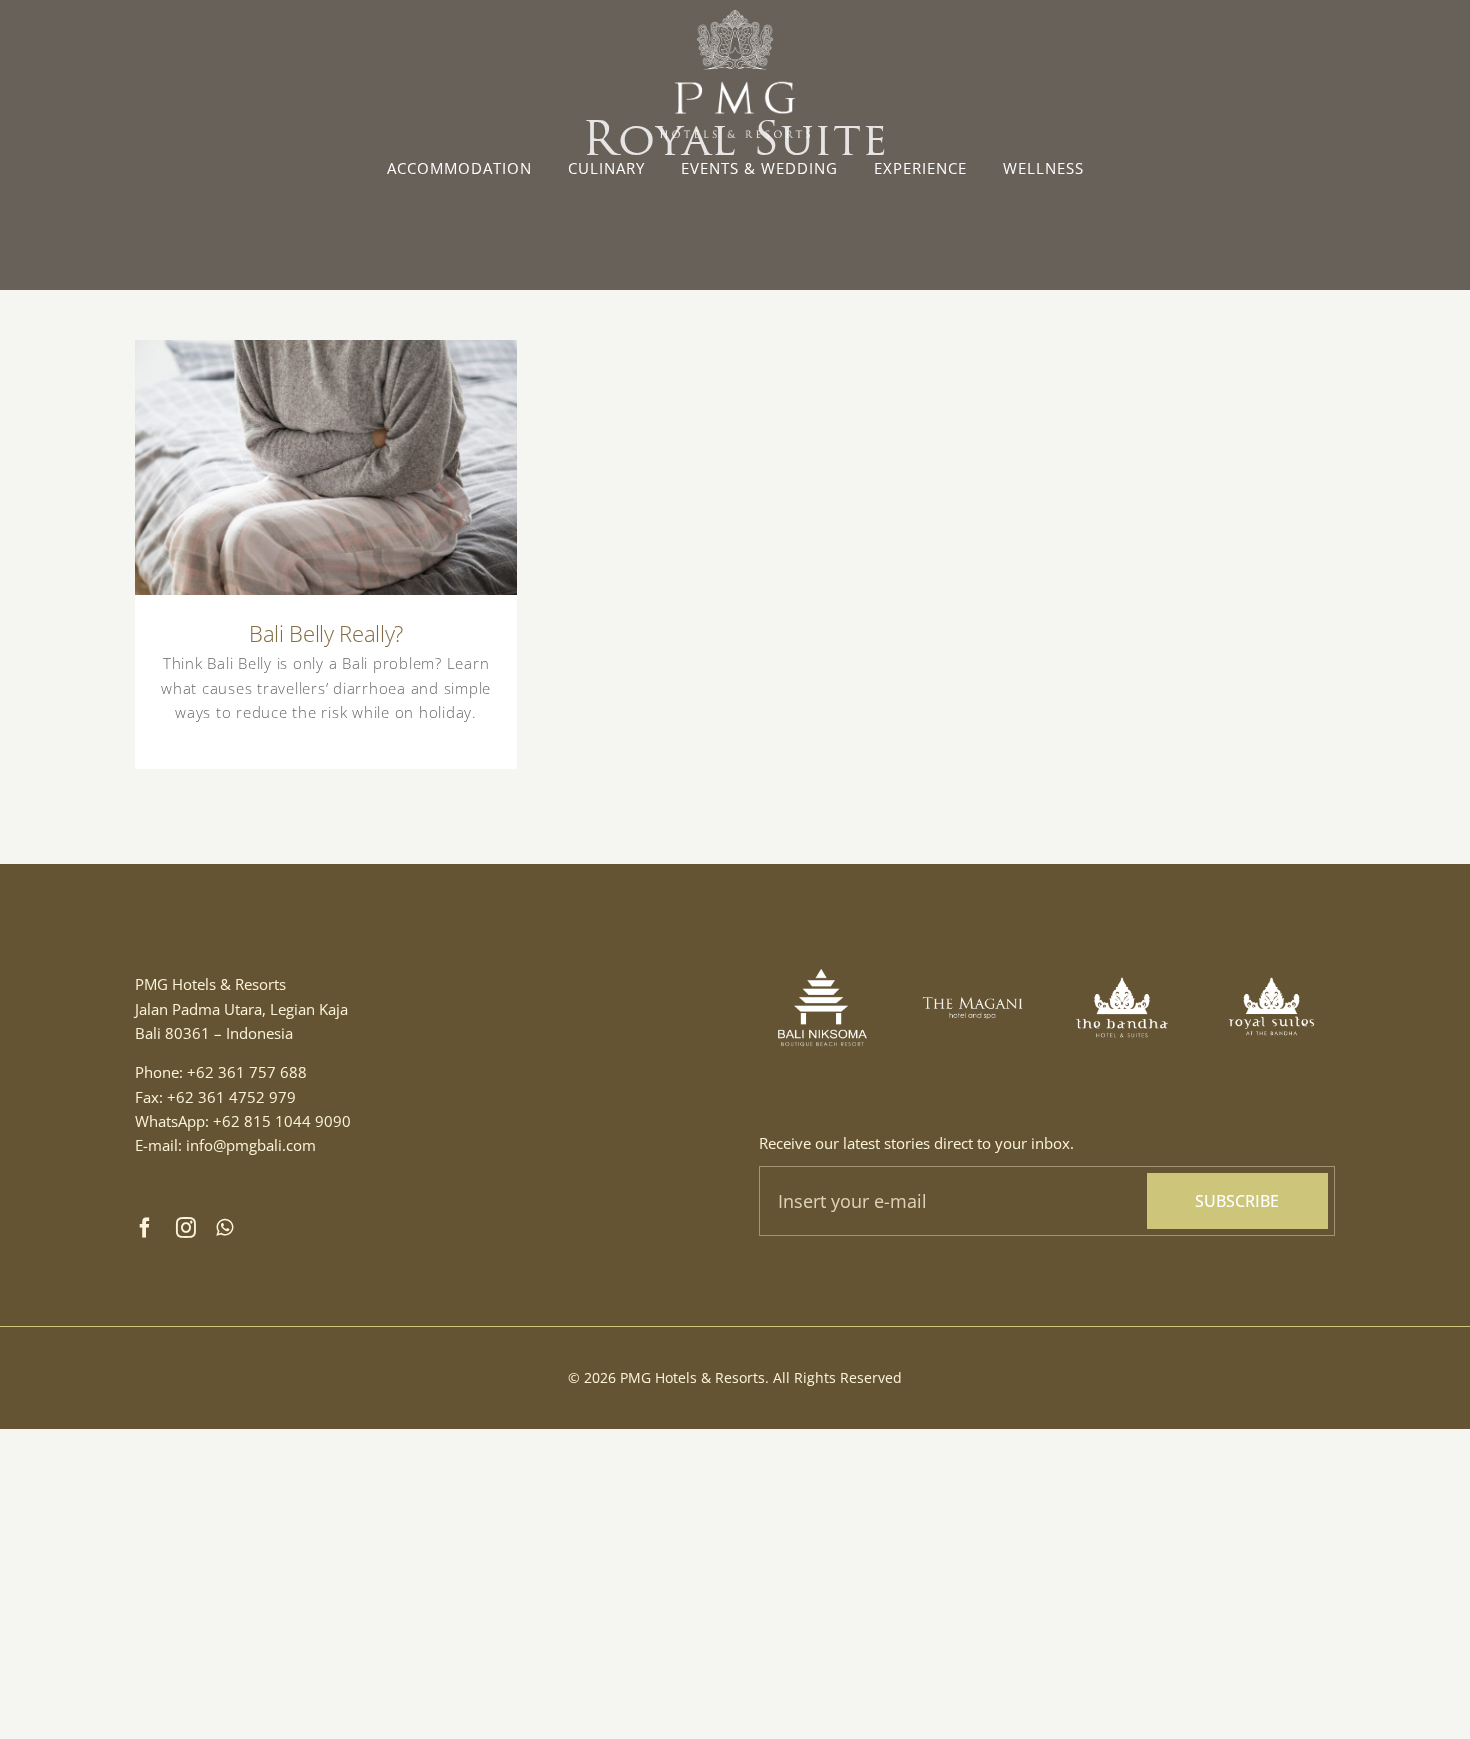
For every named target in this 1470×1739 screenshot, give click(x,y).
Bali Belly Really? (326, 450)
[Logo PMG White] (735, 17)
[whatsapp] (225, 1228)
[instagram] (186, 1228)
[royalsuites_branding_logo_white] (1271, 951)
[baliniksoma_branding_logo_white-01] (822, 951)
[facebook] (145, 1228)
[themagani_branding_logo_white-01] (972, 992)
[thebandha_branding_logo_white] (1122, 951)
